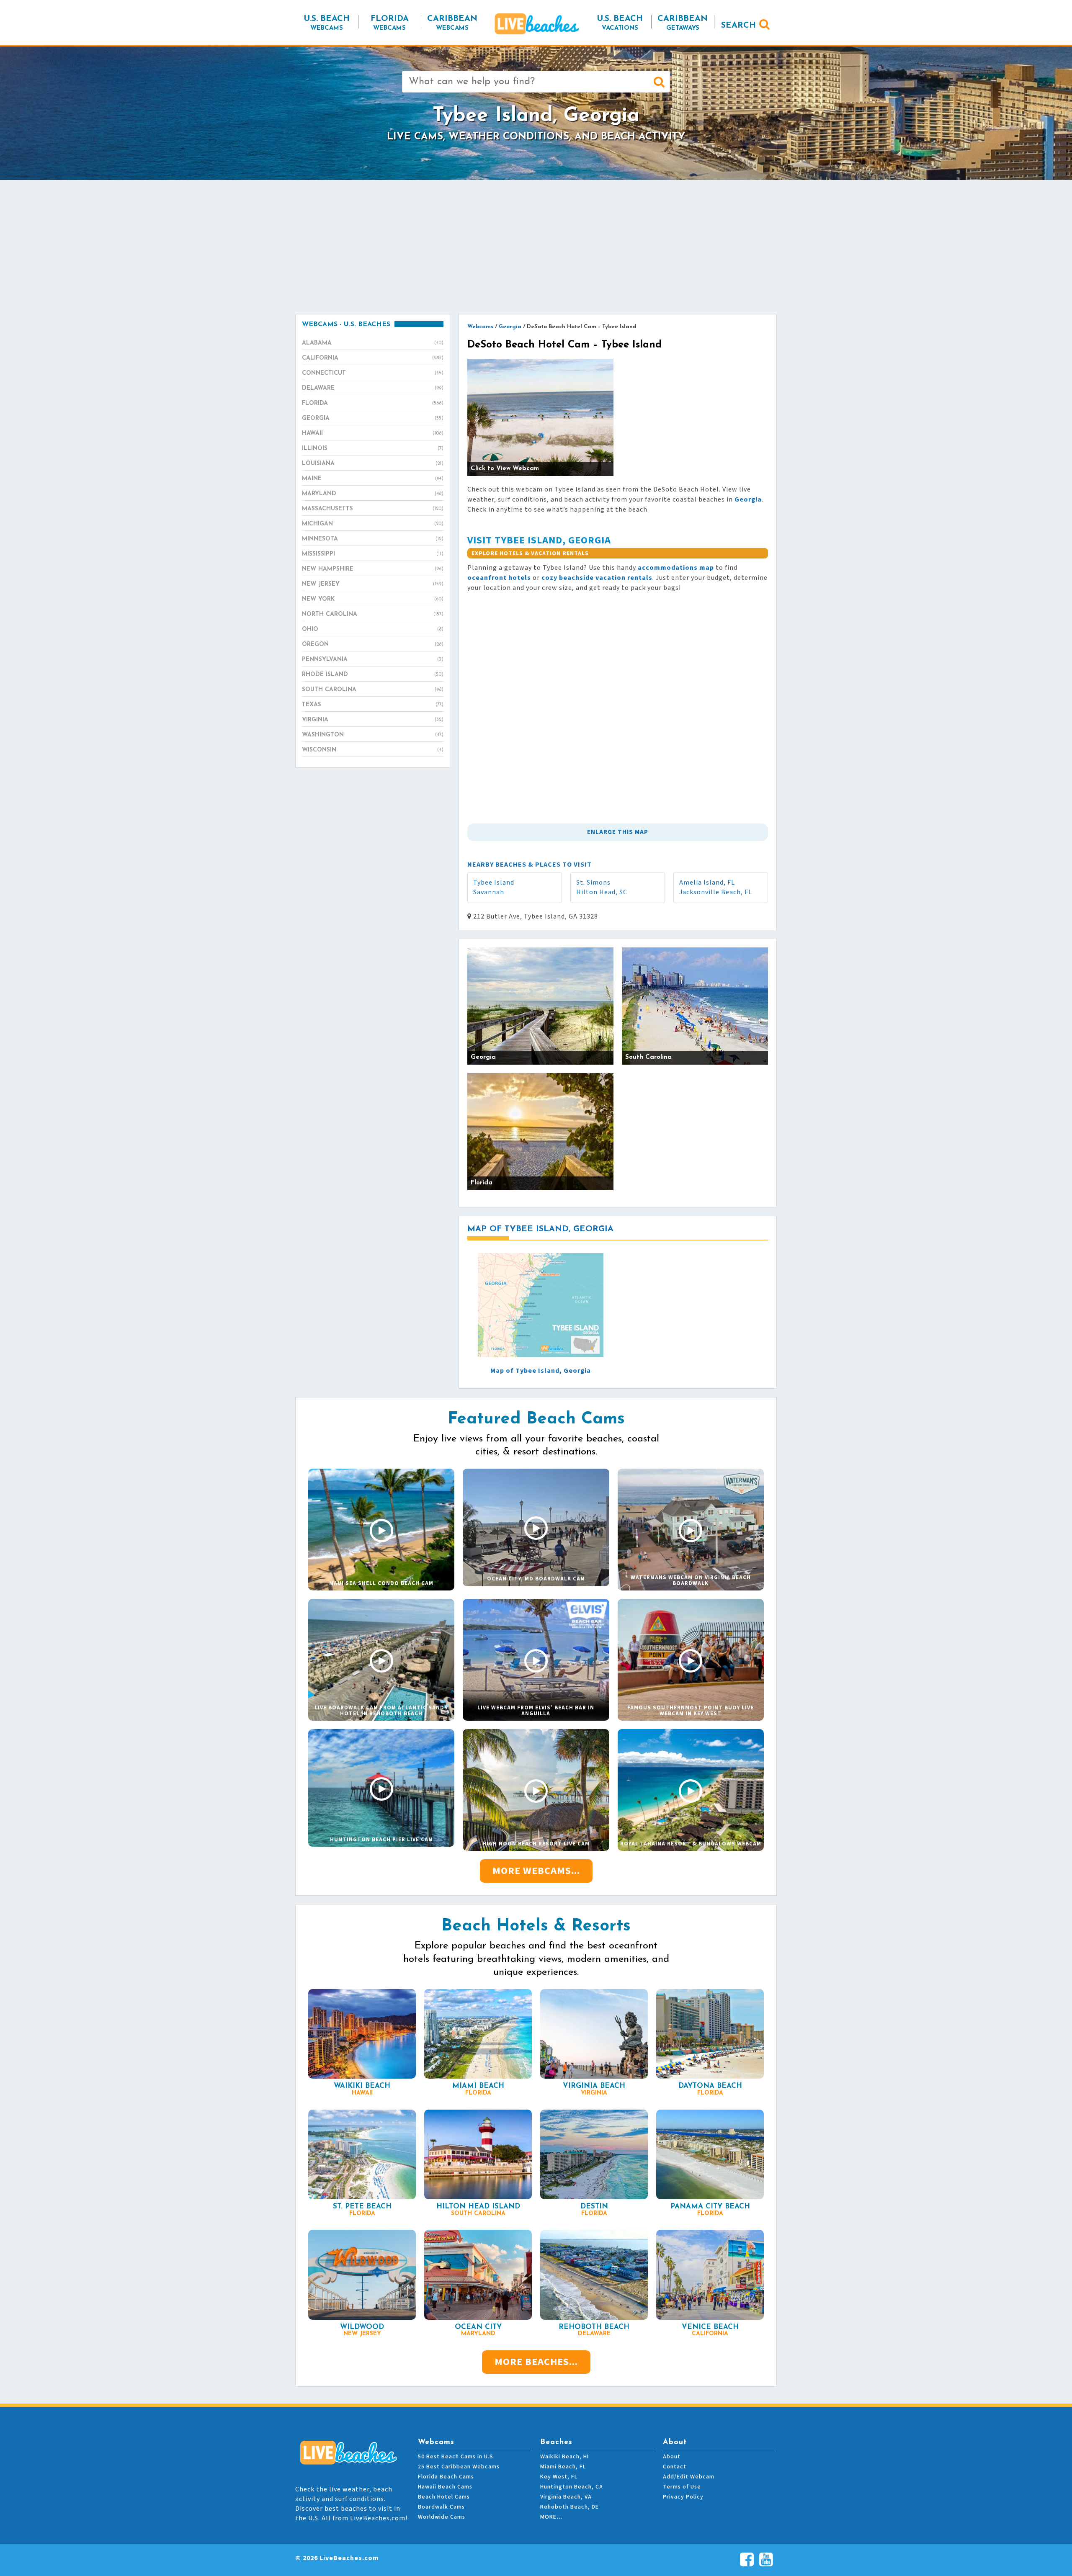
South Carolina (373, 690)
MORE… (551, 2517)
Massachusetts (373, 509)
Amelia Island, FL (707, 883)
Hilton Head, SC (602, 892)
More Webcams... (536, 1871)
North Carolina (373, 614)
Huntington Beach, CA (572, 2487)
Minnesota (373, 539)
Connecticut (373, 373)
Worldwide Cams (442, 2517)
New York (373, 599)
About (672, 2457)
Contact (675, 2467)
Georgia (373, 418)
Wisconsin (373, 750)
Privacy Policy (683, 2497)
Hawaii (373, 434)
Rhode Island (373, 675)
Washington (373, 735)
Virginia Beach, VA (566, 2497)
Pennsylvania (373, 660)
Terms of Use (682, 2487)
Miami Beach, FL (563, 2467)
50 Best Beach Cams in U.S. (456, 2457)
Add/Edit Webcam (689, 2477)
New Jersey (373, 584)
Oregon (373, 645)
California (373, 358)
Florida (373, 403)
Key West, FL (559, 2477)
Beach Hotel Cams (444, 2497)
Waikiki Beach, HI (564, 2457)
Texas (373, 705)
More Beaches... (536, 2362)
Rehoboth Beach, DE (569, 2507)
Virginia (373, 720)
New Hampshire (373, 569)
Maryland (373, 494)
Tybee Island (494, 883)
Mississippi (373, 554)
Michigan (373, 524)
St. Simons (593, 883)
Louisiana (373, 464)
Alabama (373, 343)
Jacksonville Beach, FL (716, 892)
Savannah (489, 892)
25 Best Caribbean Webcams (459, 2467)
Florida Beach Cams (446, 2477)
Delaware (373, 388)
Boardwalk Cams (441, 2507)
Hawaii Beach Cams (445, 2487)
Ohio (373, 629)
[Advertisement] (536, 247)
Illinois (373, 449)
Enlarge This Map (618, 832)
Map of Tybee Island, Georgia (541, 1371)
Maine (373, 479)
